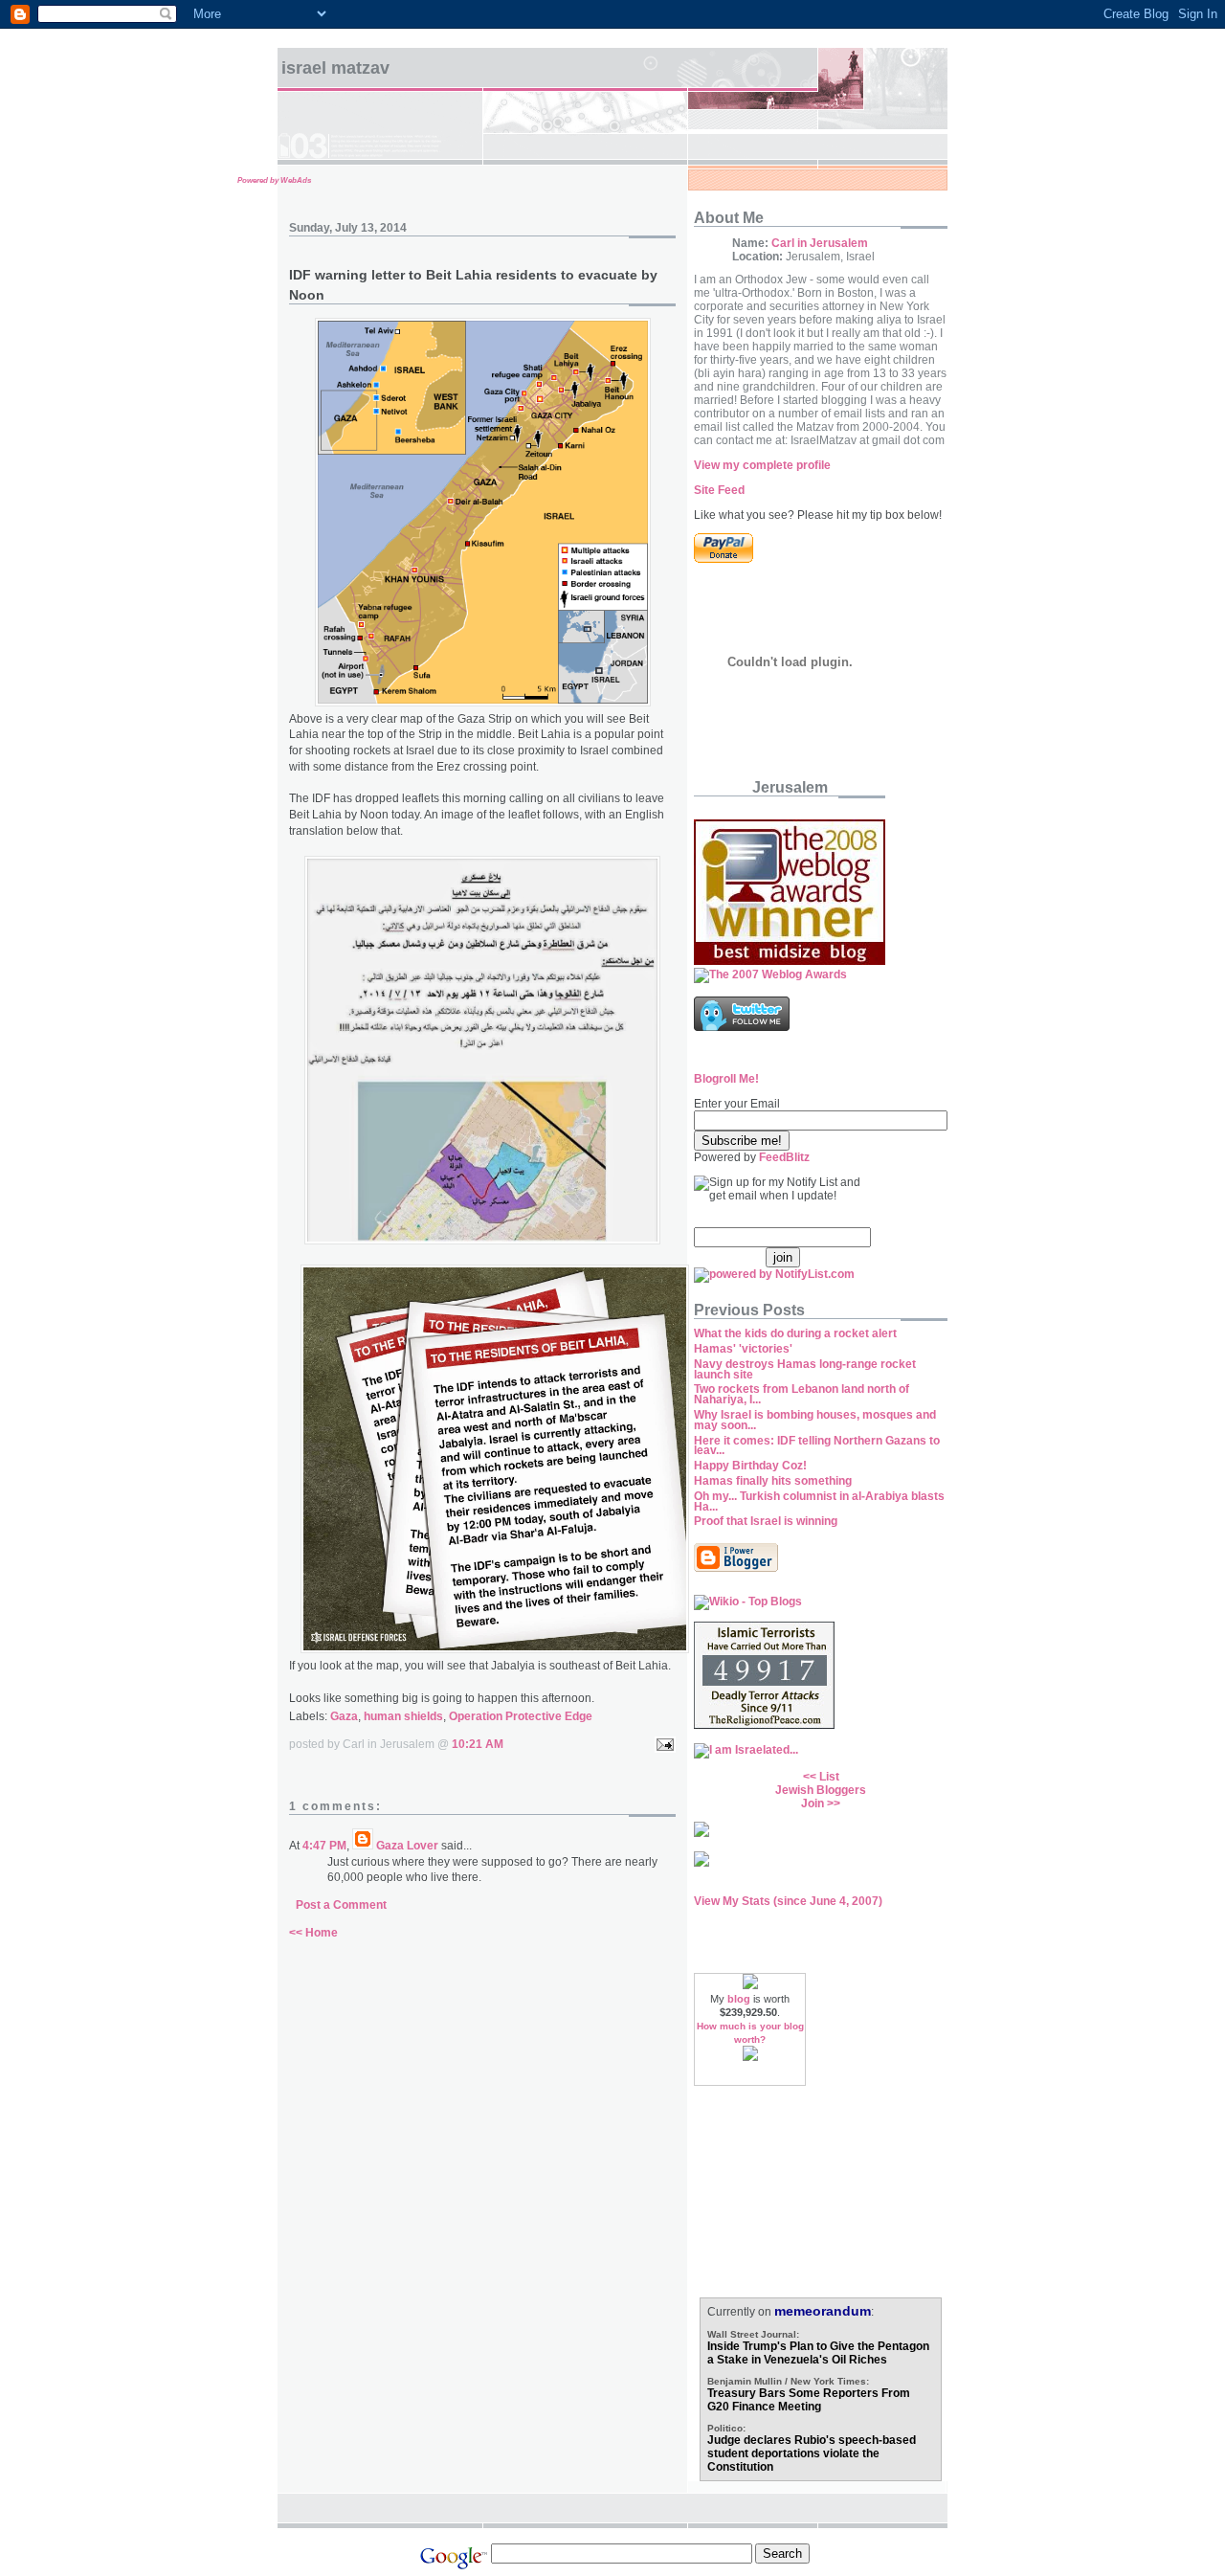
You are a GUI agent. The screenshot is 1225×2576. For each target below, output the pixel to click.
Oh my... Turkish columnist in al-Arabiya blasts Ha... (819, 1501)
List (829, 1777)
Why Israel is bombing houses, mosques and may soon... (815, 1420)
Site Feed (719, 490)
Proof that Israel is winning (766, 1521)
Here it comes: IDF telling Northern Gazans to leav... (817, 1446)
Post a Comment (341, 1905)
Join (813, 1803)
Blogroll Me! (726, 1079)
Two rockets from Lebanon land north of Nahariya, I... (802, 1394)
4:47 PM (324, 1846)
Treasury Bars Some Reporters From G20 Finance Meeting (809, 2400)
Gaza (344, 1716)
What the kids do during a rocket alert (795, 1333)
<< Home (313, 1933)
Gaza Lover (407, 1846)
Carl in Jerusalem (820, 243)
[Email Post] (662, 1744)
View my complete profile (762, 465)
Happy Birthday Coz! (750, 1466)
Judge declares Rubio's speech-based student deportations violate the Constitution (812, 2453)
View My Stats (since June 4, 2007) (788, 1901)
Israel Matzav (335, 68)
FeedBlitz (784, 1157)
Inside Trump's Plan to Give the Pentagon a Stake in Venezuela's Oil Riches (818, 2353)
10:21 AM (478, 1744)
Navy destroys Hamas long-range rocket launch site (805, 1369)
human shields (403, 1716)
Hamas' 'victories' (743, 1349)
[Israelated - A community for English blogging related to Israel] (746, 1750)
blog (739, 1999)
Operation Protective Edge (521, 1716)
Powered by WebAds (274, 180)
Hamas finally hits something (773, 1481)
